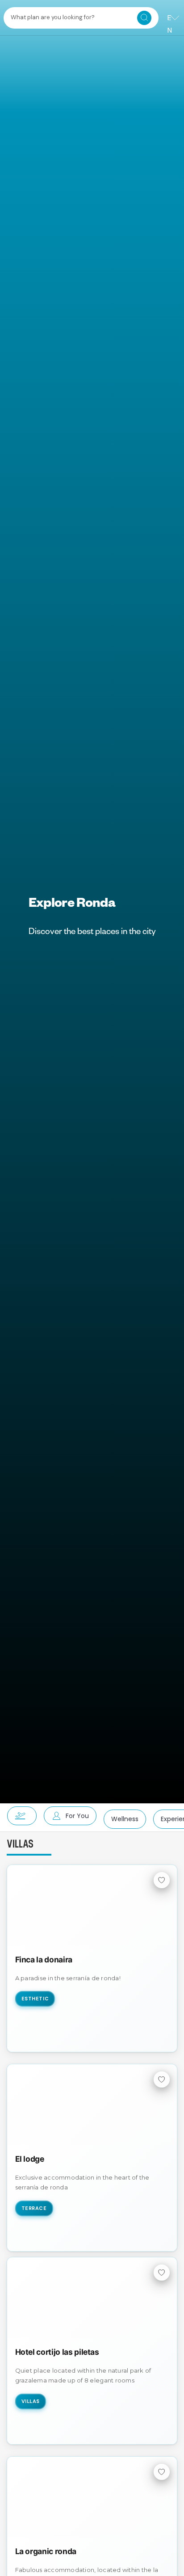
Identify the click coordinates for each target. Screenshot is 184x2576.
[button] (18, 1816)
